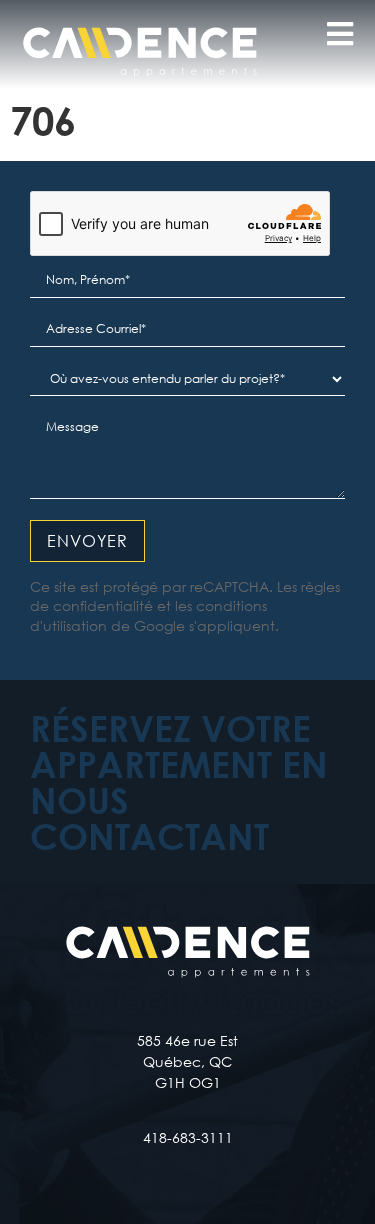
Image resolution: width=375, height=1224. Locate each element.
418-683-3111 (188, 1137)
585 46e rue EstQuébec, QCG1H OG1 (187, 1061)
